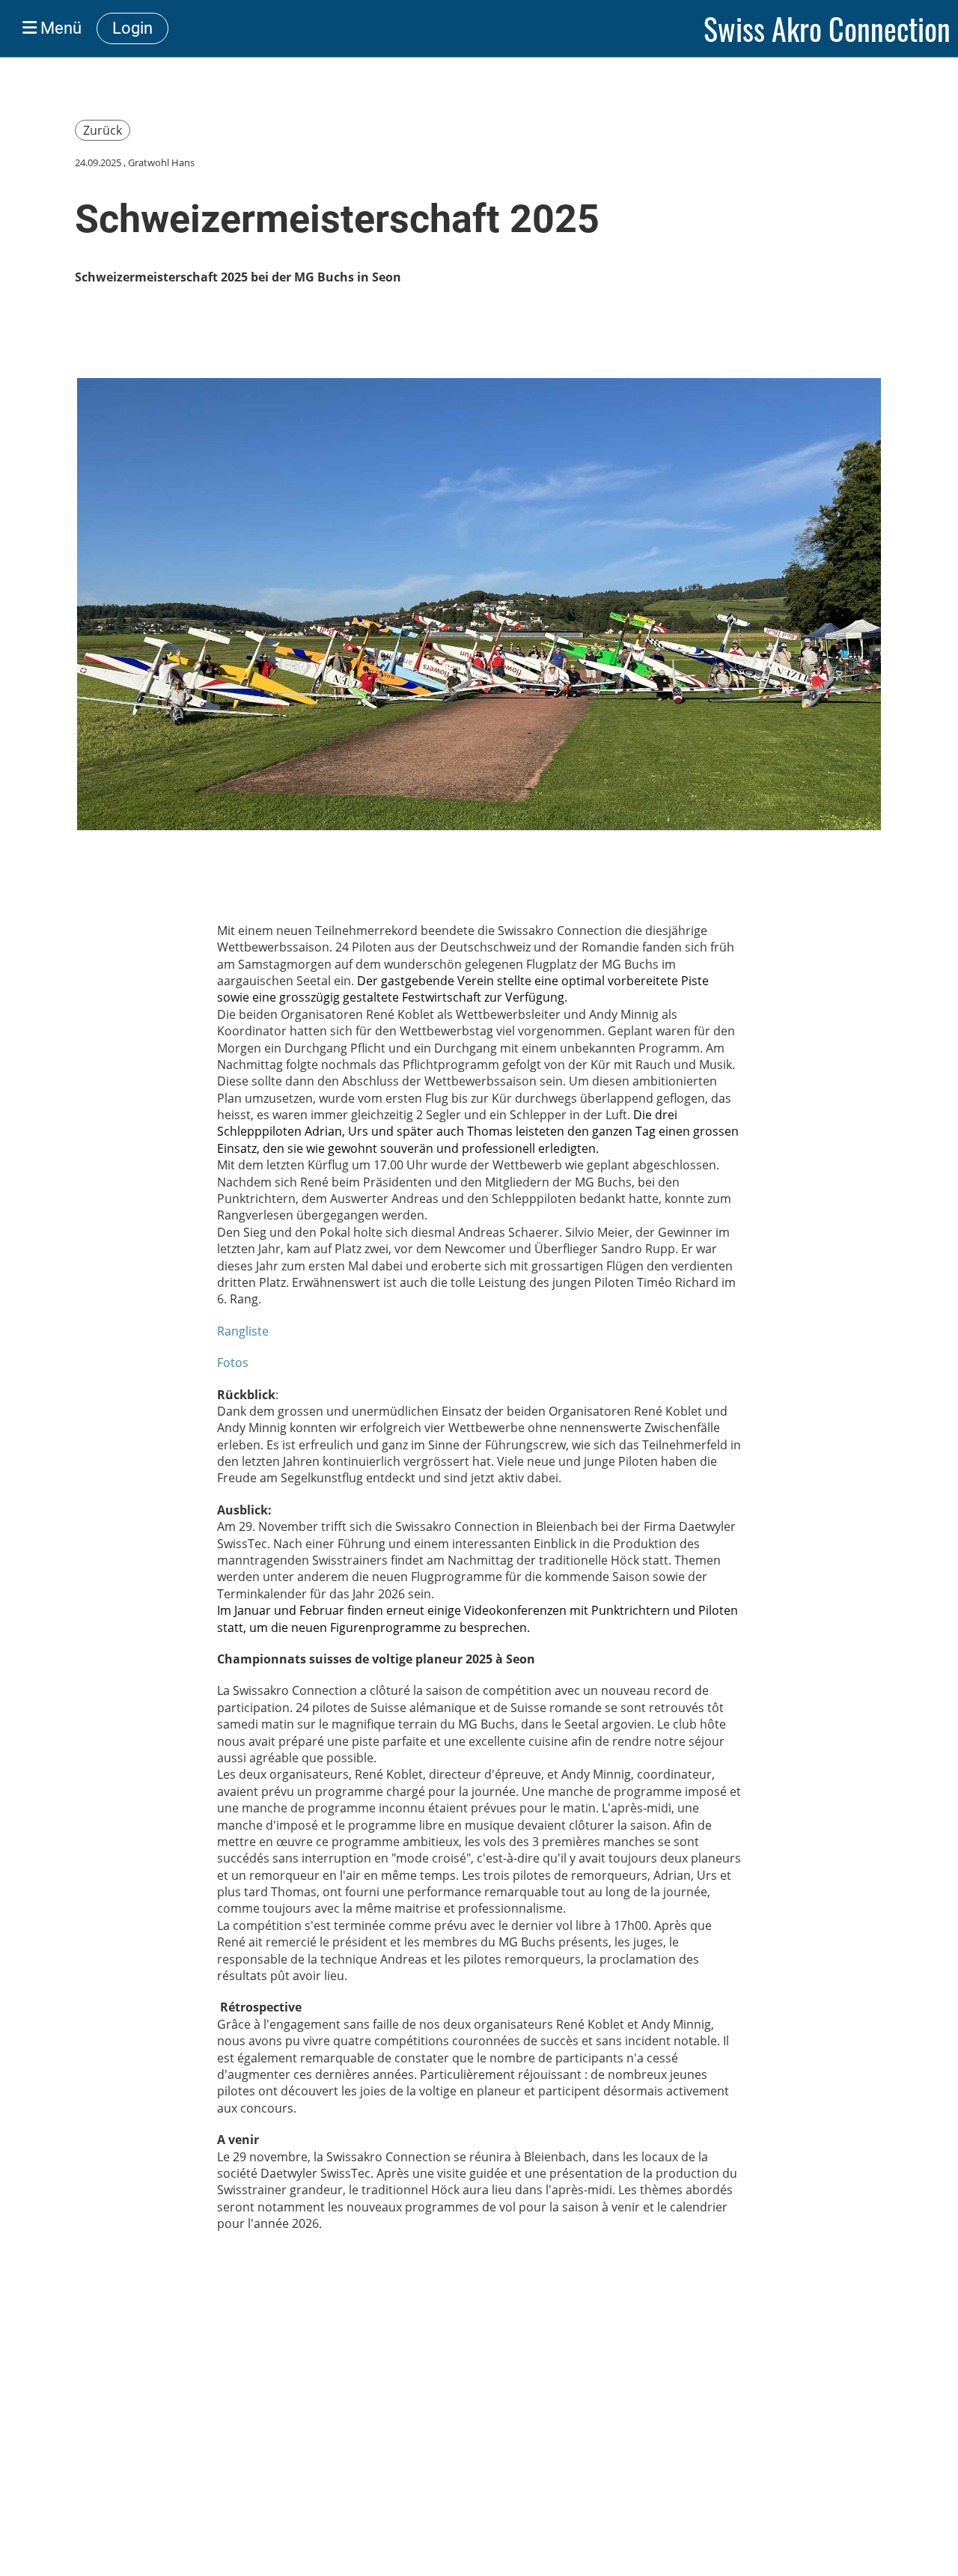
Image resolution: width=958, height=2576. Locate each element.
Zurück (103, 130)
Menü (59, 28)
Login (132, 28)
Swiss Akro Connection (827, 28)
